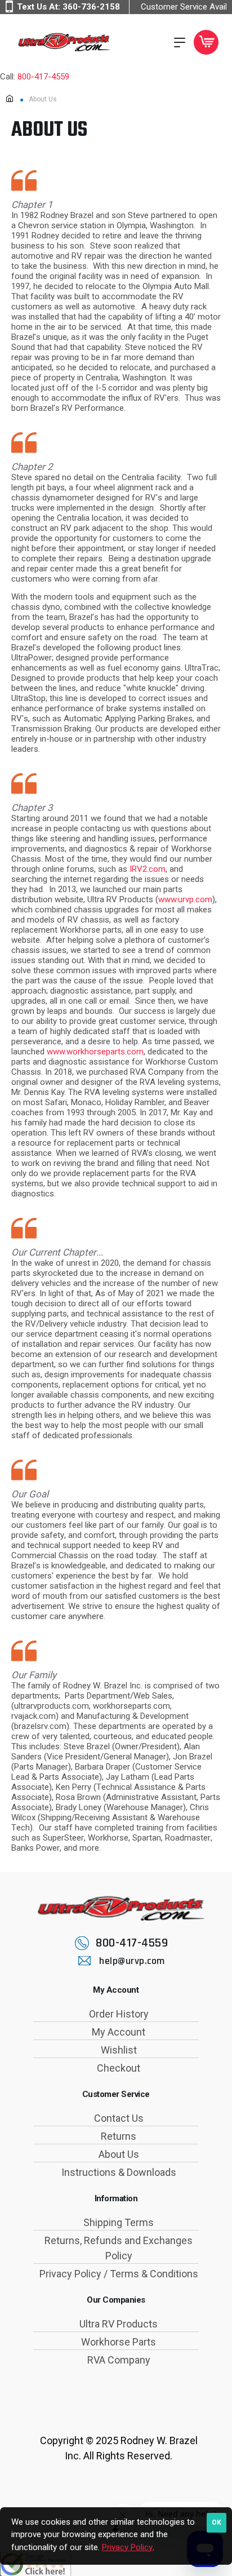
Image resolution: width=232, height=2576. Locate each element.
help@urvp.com (132, 1961)
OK (217, 2522)
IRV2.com (148, 869)
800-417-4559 (43, 77)
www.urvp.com (185, 899)
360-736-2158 (91, 7)
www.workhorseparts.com (95, 1052)
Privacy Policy (127, 2547)
